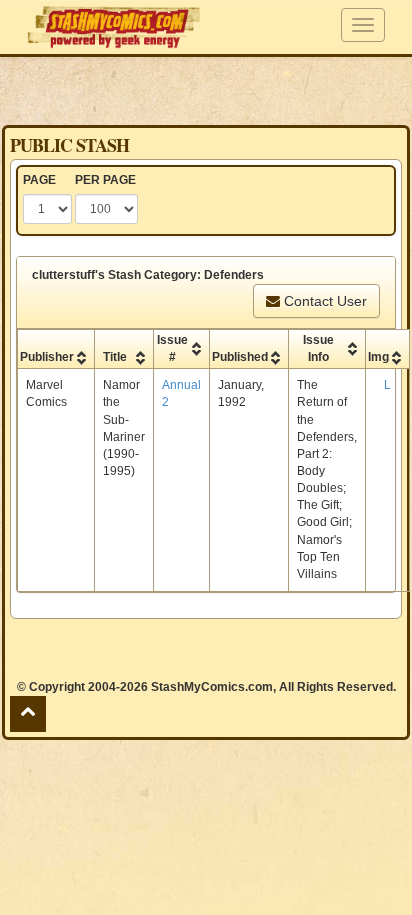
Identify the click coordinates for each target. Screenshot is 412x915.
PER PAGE (105, 180)
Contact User (323, 301)
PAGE (39, 180)
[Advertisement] (206, 90)
